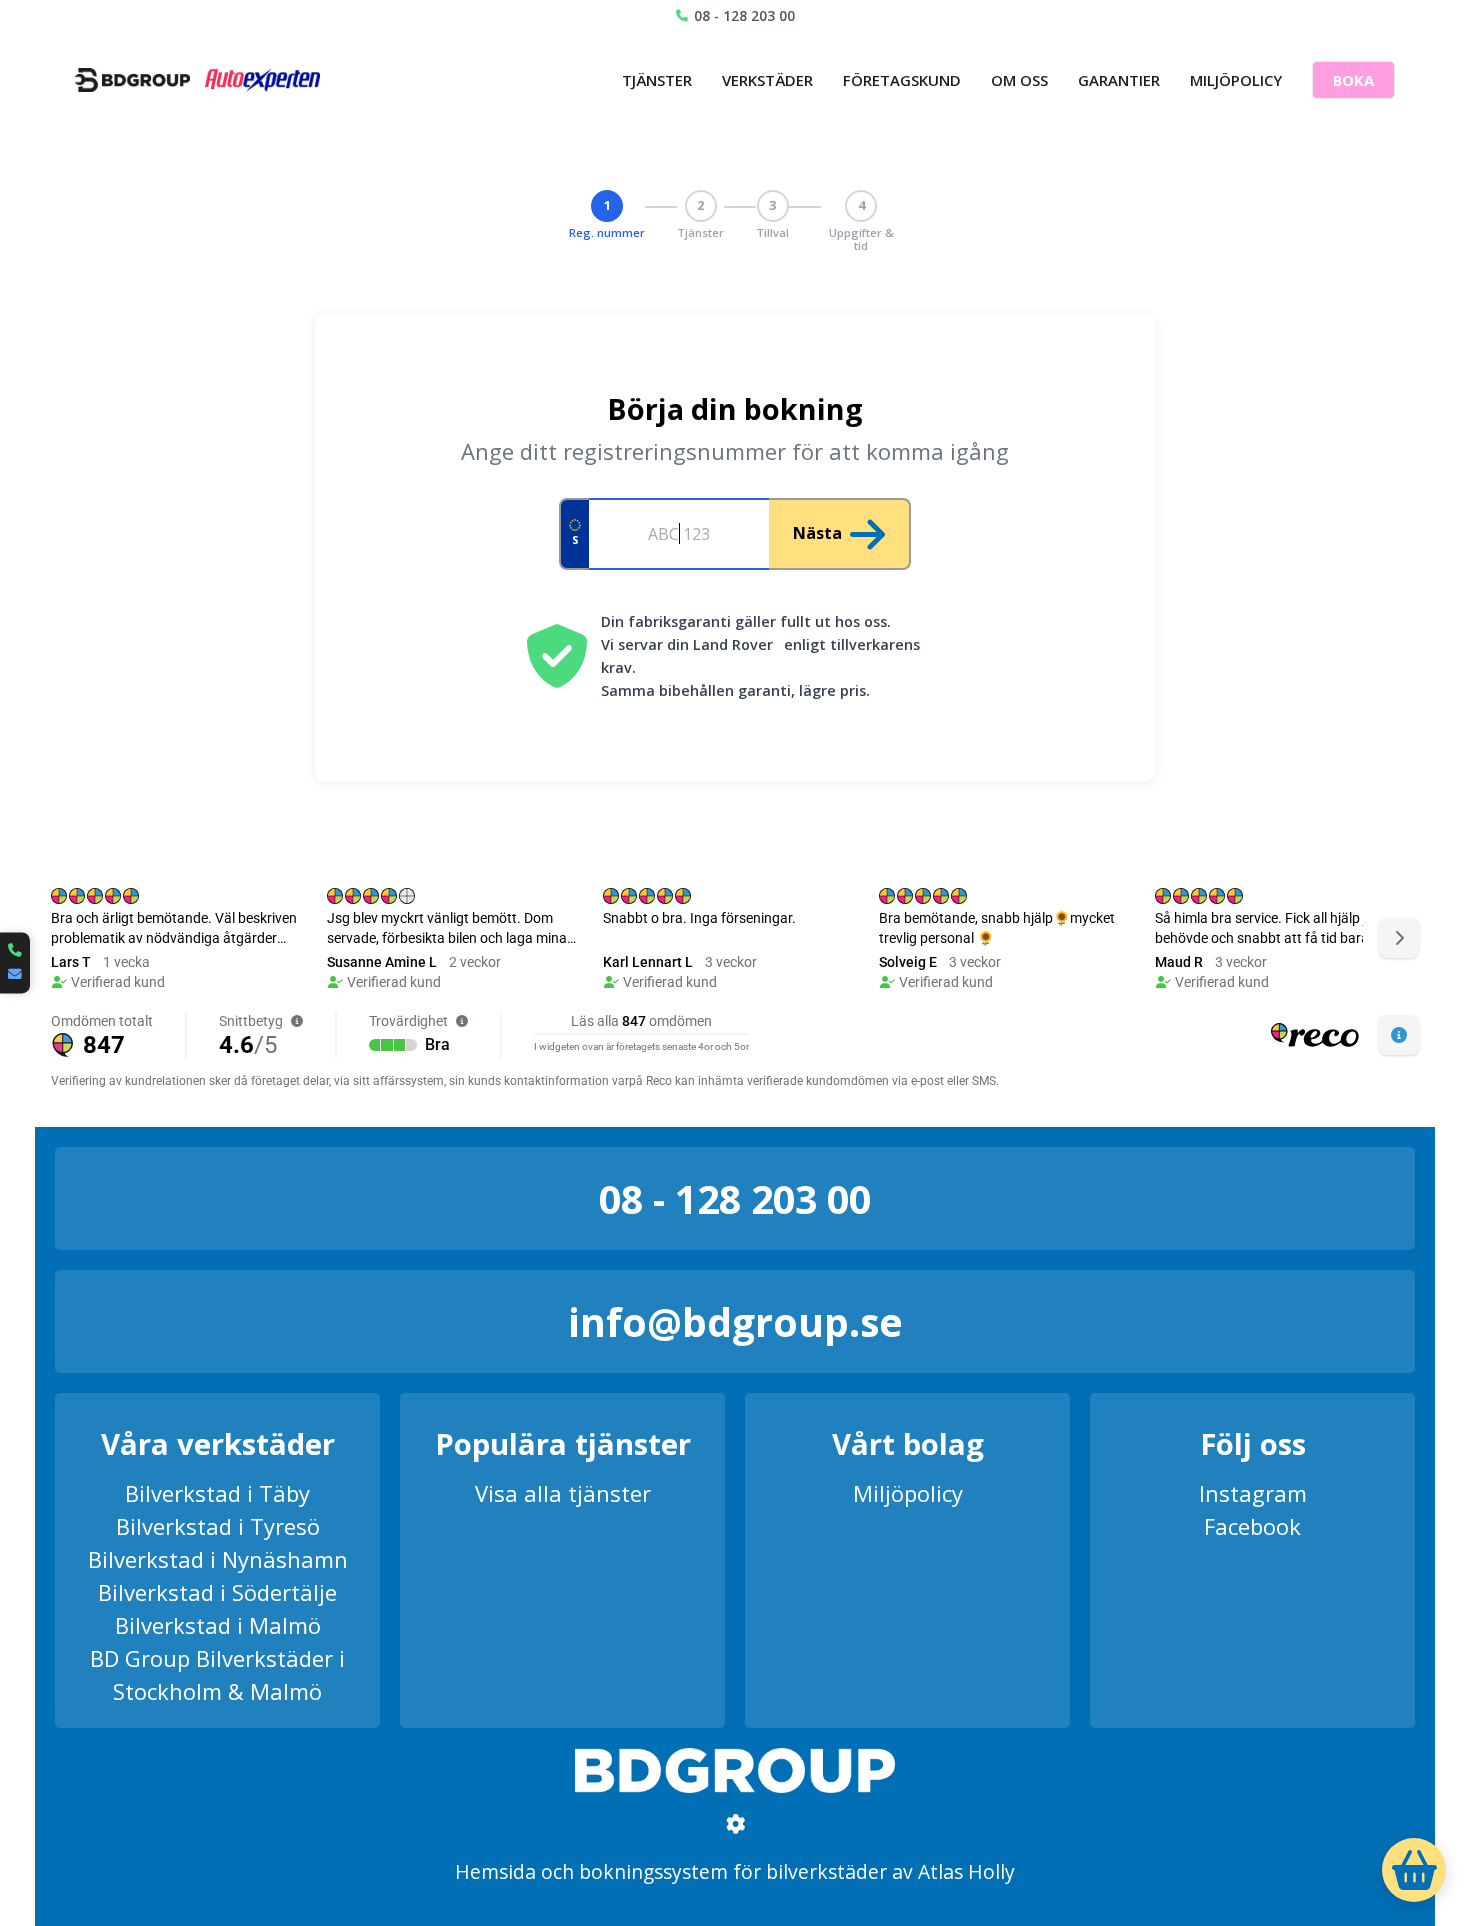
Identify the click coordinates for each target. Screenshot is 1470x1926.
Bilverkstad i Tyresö (218, 1526)
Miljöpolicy (1236, 80)
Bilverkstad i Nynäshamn (218, 1559)
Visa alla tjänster (563, 1493)
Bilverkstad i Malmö (218, 1625)
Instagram (1253, 1493)
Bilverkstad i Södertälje (217, 1592)
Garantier (1119, 80)
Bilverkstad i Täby (217, 1493)
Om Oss (1019, 80)
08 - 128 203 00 (744, 15)
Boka (1353, 80)
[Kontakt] (15, 962)
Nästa (817, 533)
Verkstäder (767, 80)
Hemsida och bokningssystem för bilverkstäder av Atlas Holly (735, 1871)
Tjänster (657, 80)
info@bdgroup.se (735, 1321)
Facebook (1252, 1526)
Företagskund (902, 80)
